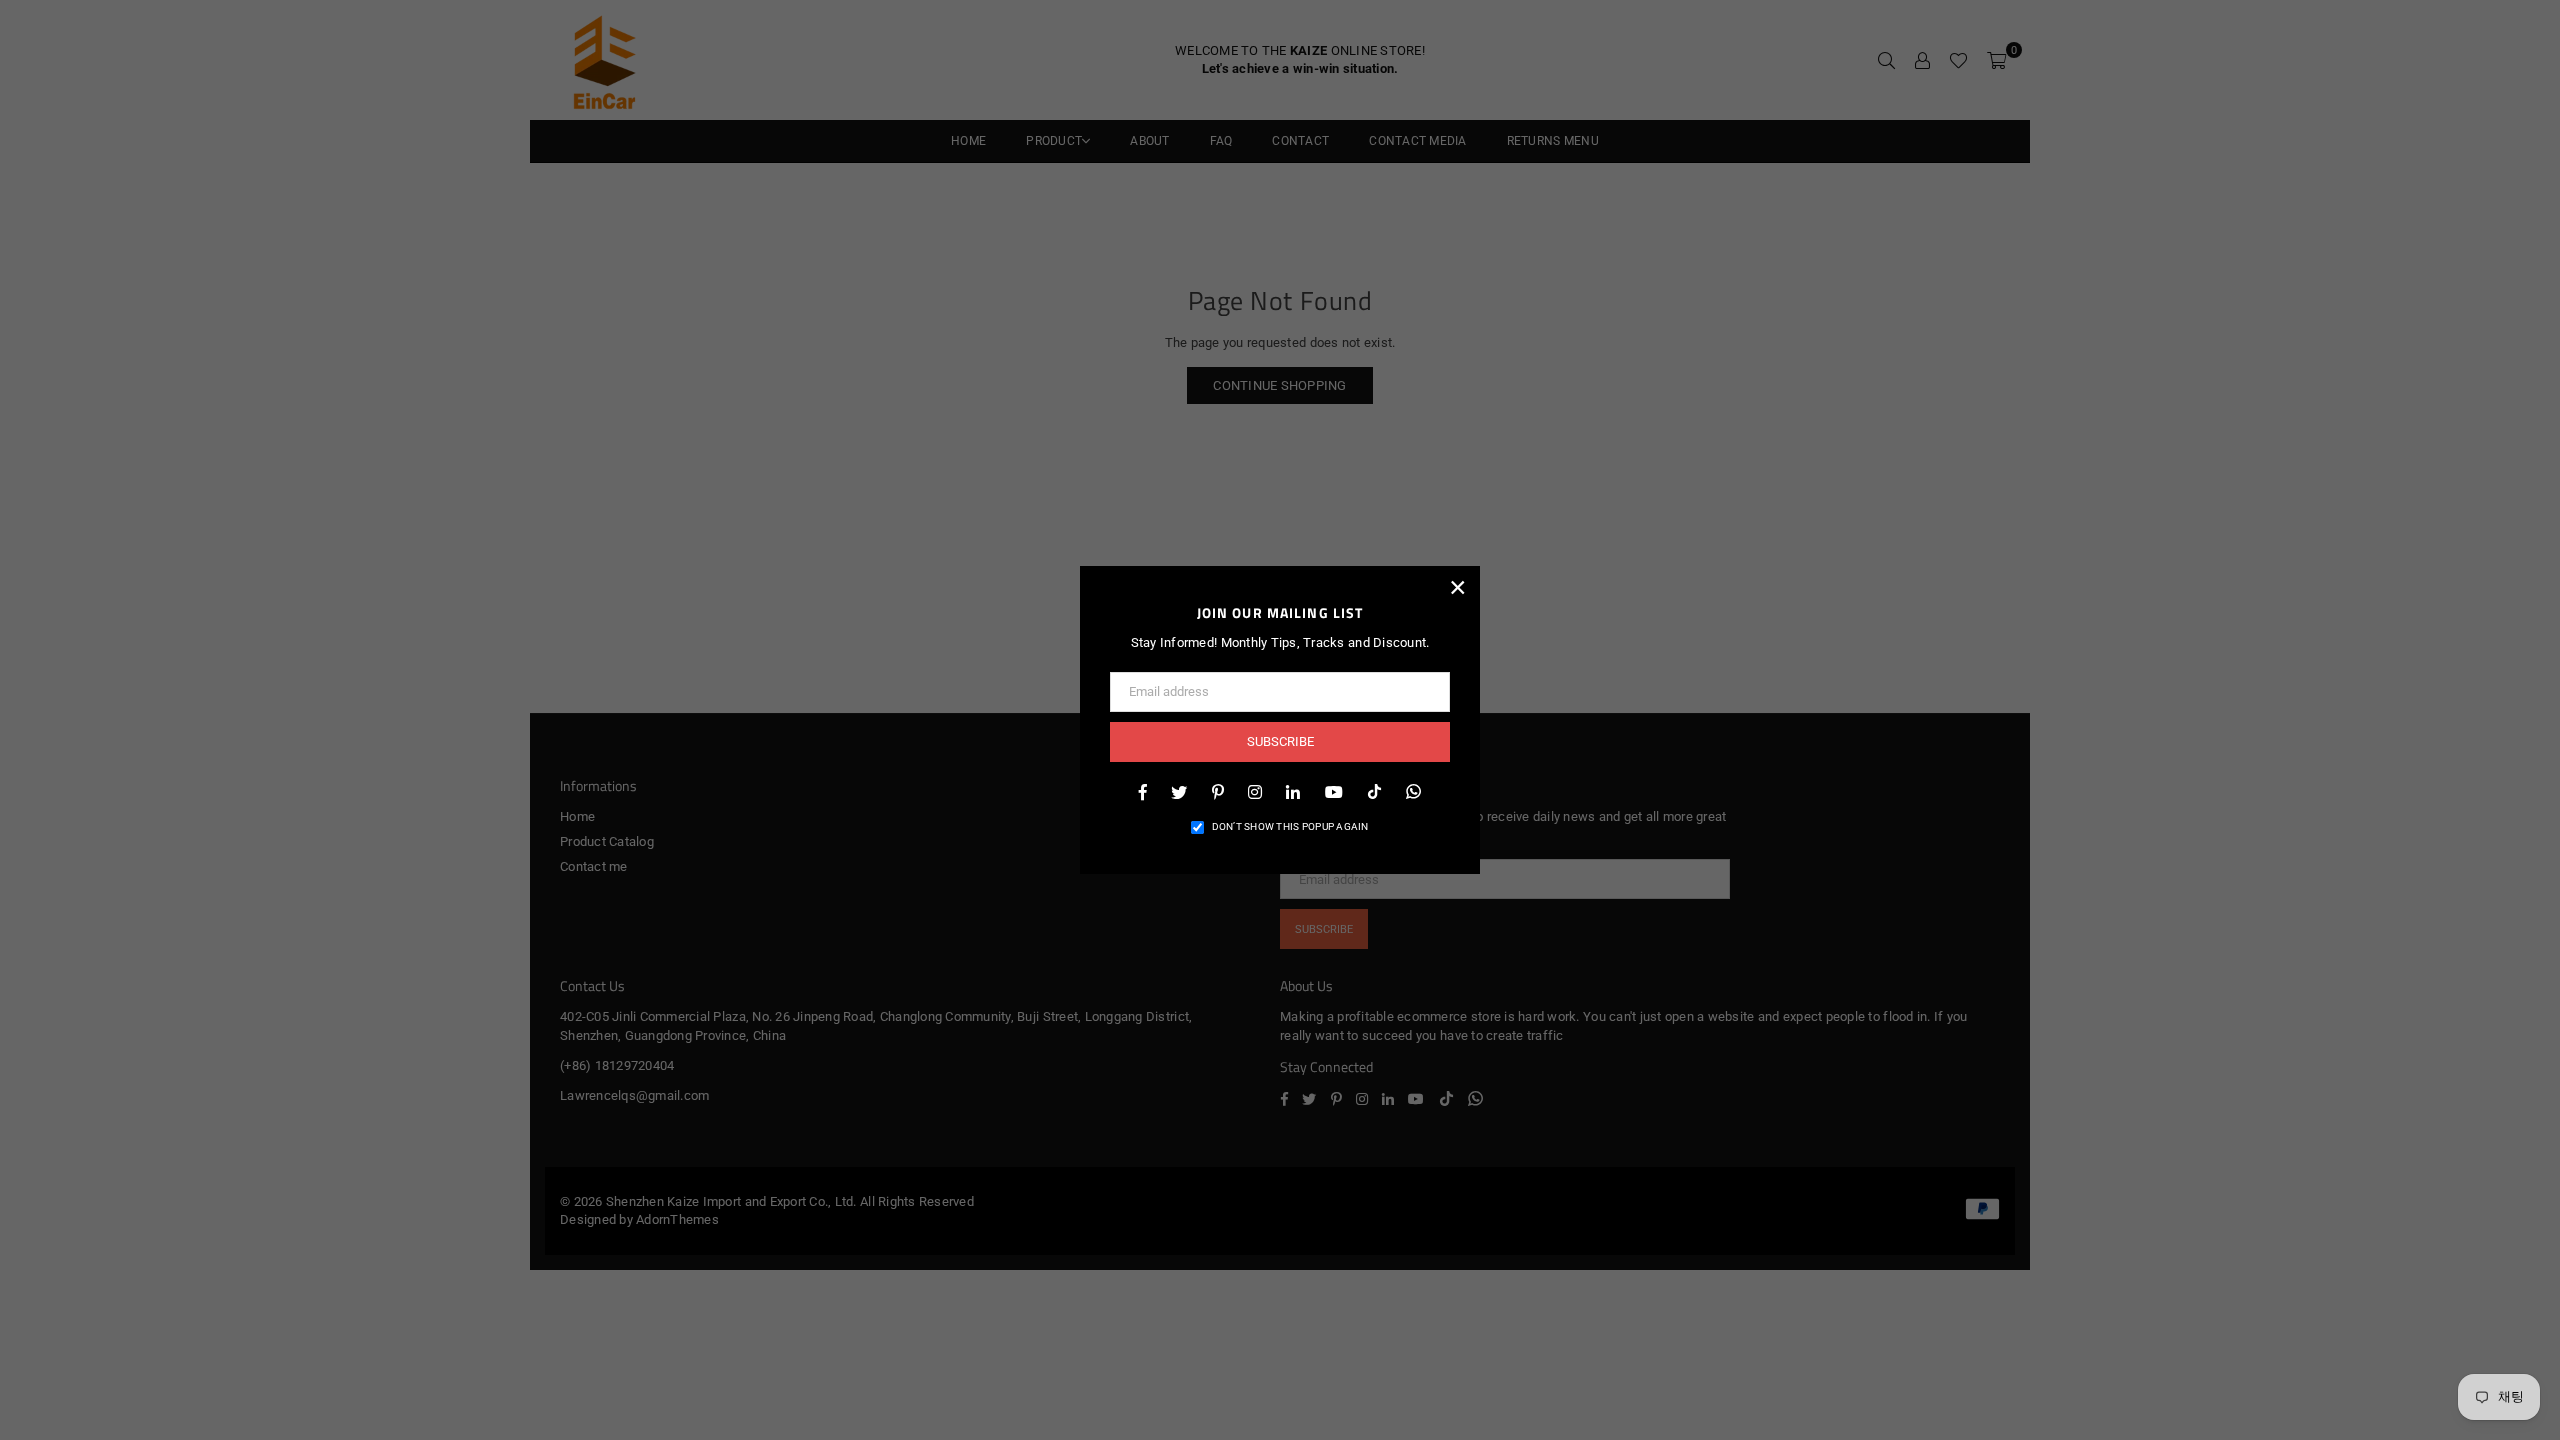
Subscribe (1280, 741)
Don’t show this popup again (1290, 826)
